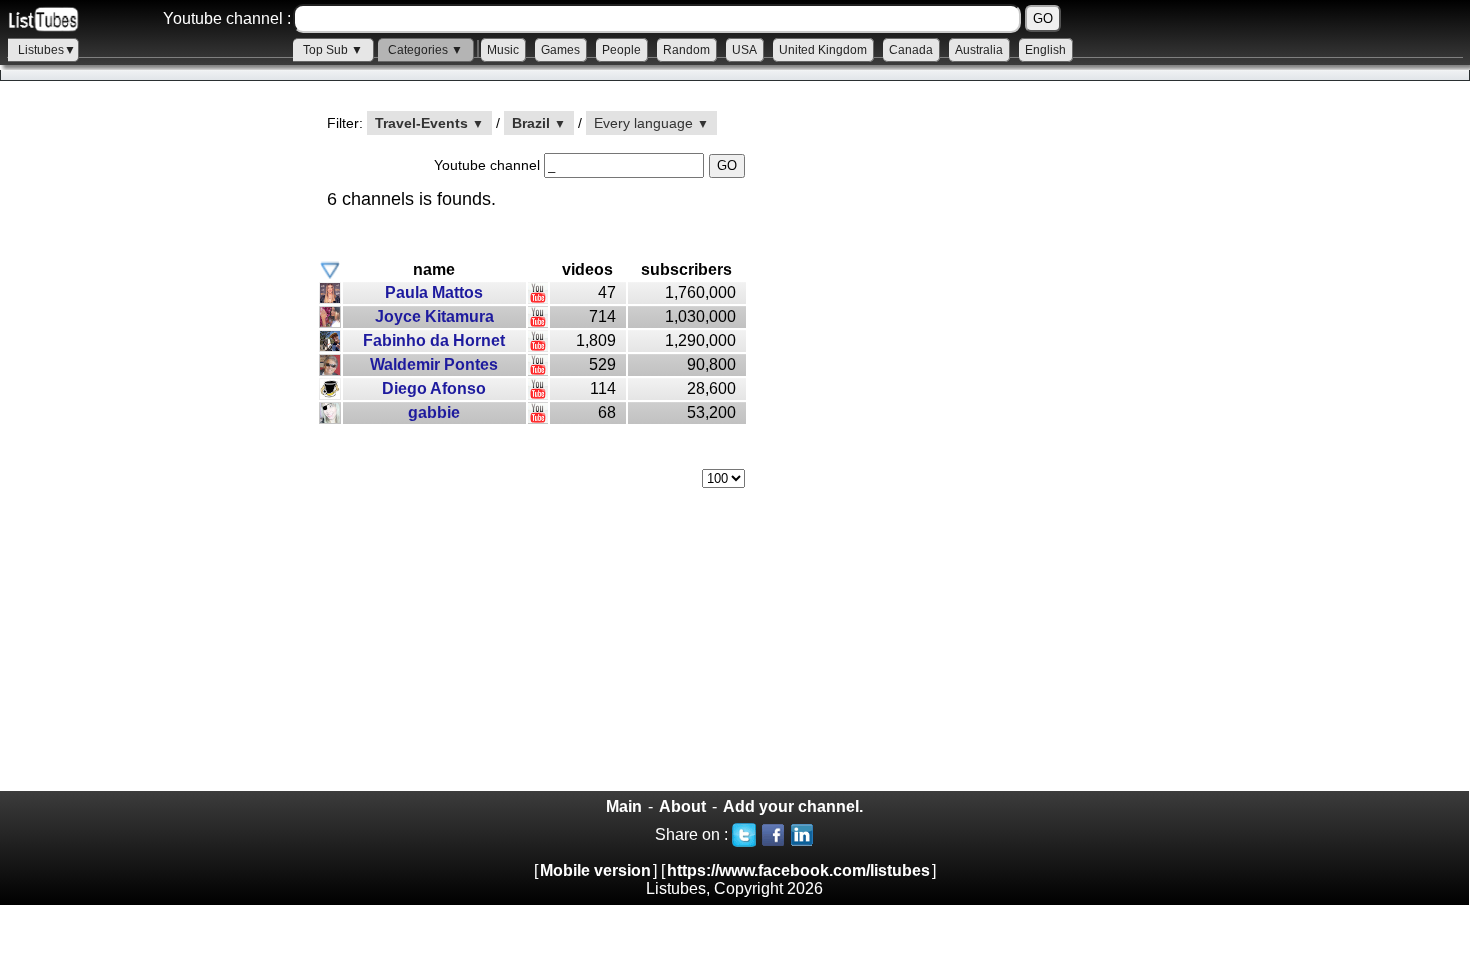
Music (503, 50)
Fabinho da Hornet (434, 340)
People (621, 50)
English (1045, 50)
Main (624, 806)
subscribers (686, 269)
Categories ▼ (425, 50)
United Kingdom (823, 50)
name (434, 269)
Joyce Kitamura (434, 316)
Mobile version (595, 870)
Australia (979, 50)
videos (587, 269)
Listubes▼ (47, 50)
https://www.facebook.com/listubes (798, 870)
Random (686, 50)
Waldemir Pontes (434, 364)
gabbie (434, 412)
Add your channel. (793, 806)
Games (560, 50)
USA (744, 50)
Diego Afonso (434, 388)
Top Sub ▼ (333, 50)
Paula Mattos (434, 292)
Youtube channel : (227, 18)
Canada (911, 50)
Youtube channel (489, 165)
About (682, 806)
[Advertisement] (150, 451)
